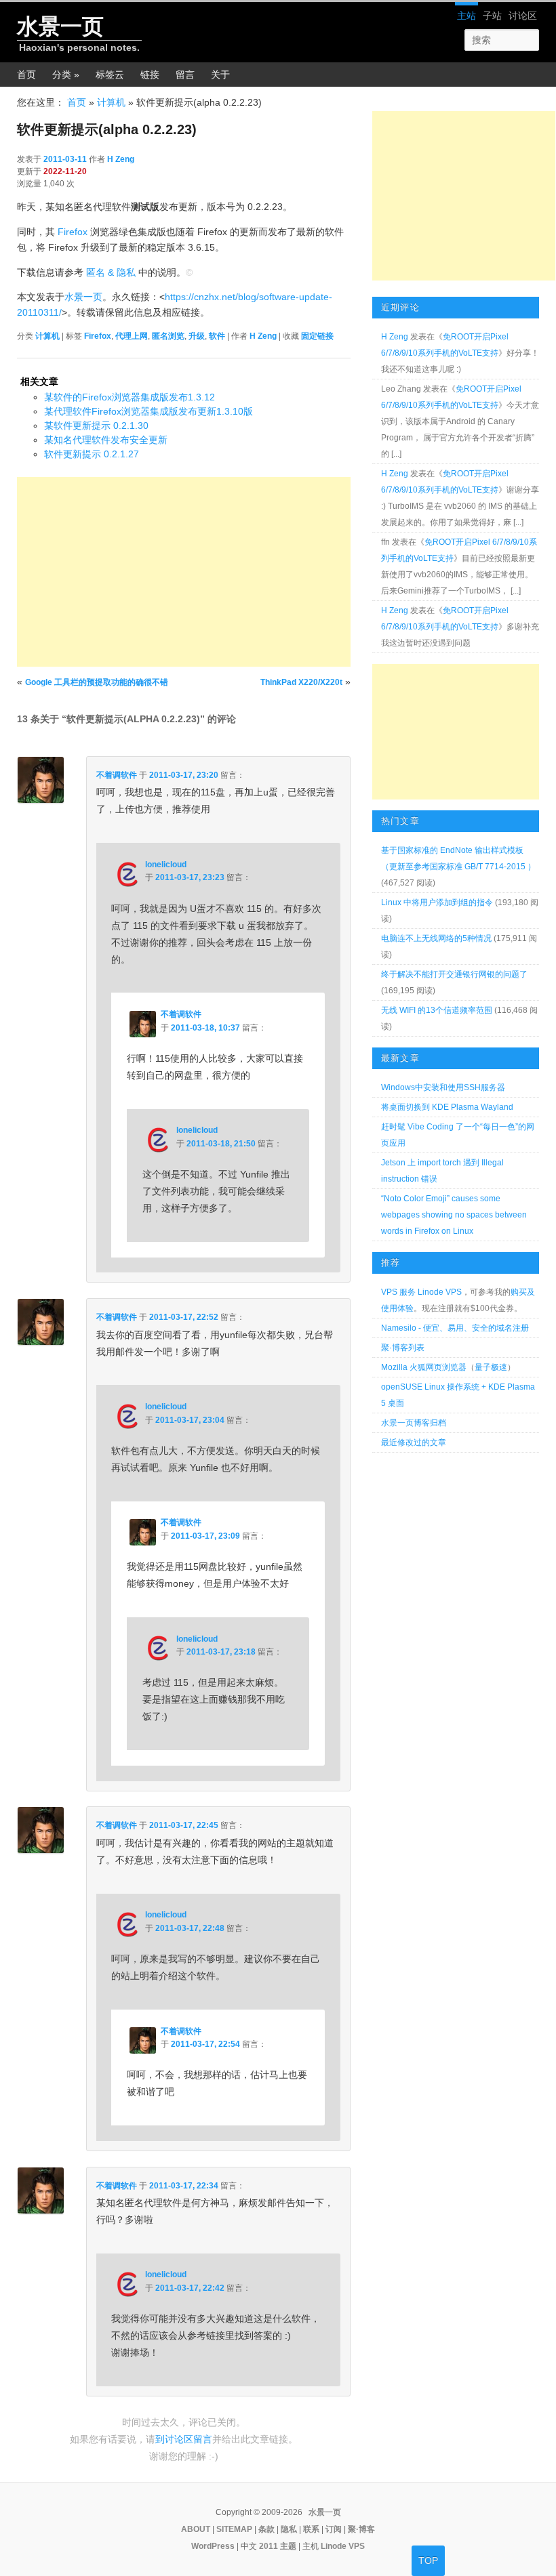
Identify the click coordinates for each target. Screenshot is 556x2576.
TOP (428, 2560)
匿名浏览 (168, 336)
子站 (492, 16)
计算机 (111, 102)
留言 (185, 75)
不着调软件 (117, 775)
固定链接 (317, 336)
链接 (150, 75)
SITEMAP (234, 2529)
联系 (311, 2529)
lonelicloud (166, 865)
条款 (266, 2529)
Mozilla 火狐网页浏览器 (424, 1367)
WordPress (213, 2546)
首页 (26, 75)
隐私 (289, 2529)
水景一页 (60, 26)
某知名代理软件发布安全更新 (106, 440)
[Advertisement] (184, 572)
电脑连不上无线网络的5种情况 (436, 938)
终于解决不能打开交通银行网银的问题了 (454, 974)
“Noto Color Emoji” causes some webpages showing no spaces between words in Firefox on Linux (454, 1215)
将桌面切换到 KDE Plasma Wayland (447, 1107)
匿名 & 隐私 (111, 272)
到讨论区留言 (184, 2439)
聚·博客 (361, 2529)
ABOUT (196, 2529)
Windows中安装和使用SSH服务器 (443, 1087)
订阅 (334, 2529)
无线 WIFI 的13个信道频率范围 (437, 1010)
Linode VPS (343, 2546)
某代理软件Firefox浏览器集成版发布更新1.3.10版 (148, 411)
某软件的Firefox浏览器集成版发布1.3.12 (130, 397)
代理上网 (132, 336)
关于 (220, 75)
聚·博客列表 (403, 1348)
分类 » (66, 75)
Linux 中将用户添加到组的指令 (437, 902)
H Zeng (121, 159)
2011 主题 (278, 2546)
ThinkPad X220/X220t (301, 682)
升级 (197, 336)
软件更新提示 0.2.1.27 (92, 454)
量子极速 (491, 1367)
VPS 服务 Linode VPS (421, 1292)
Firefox (73, 232)
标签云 (110, 75)
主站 (466, 16)
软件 (217, 336)
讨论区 (523, 16)
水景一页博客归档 (414, 1423)
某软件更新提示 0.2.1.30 (96, 425)
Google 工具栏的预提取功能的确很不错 (97, 682)
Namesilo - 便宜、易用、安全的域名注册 (455, 1328)
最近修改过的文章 (414, 1442)
